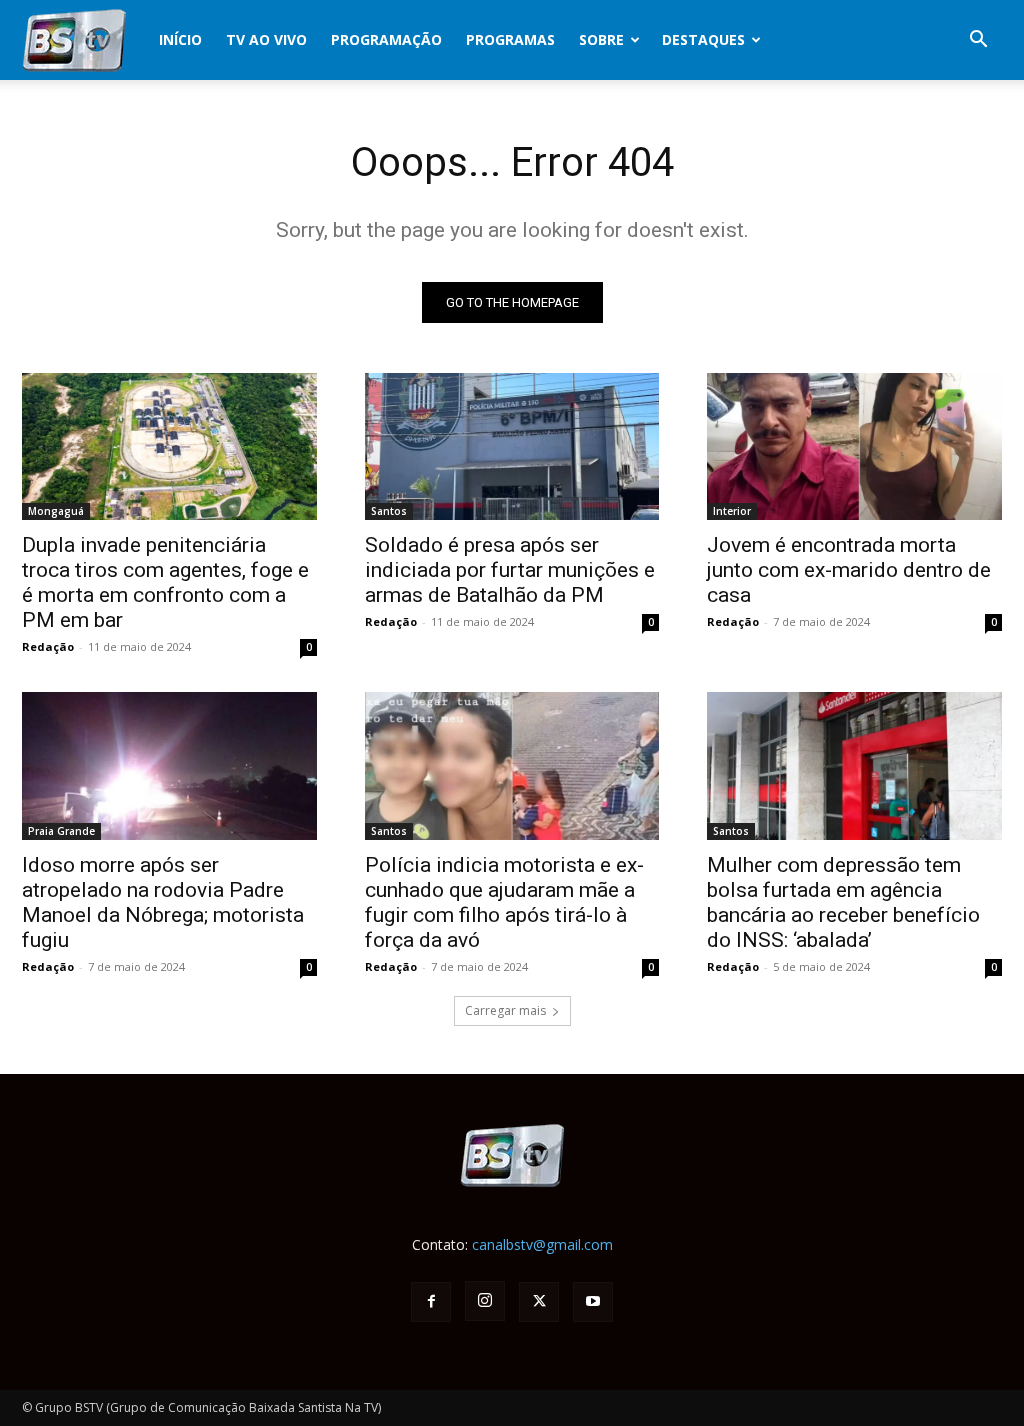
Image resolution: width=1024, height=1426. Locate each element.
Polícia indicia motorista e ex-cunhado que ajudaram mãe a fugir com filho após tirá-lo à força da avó (504, 902)
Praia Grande (61, 831)
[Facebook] (431, 1302)
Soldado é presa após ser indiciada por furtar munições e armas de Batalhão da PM (510, 570)
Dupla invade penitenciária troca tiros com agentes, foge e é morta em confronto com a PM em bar (165, 582)
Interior (732, 511)
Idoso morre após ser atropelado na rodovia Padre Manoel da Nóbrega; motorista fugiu (163, 902)
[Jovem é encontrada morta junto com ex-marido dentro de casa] (854, 446)
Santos (389, 511)
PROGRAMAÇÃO (386, 39)
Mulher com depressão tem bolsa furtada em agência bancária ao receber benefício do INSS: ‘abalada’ (843, 902)
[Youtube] (593, 1302)
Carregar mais (505, 1010)
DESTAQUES (703, 39)
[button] (978, 41)
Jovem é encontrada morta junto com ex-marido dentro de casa (849, 570)
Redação (48, 646)
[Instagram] (485, 1301)
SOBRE (601, 39)
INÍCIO (180, 39)
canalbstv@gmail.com (542, 1244)
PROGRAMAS (510, 39)
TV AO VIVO (266, 39)
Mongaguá (56, 511)
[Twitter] (539, 1302)
